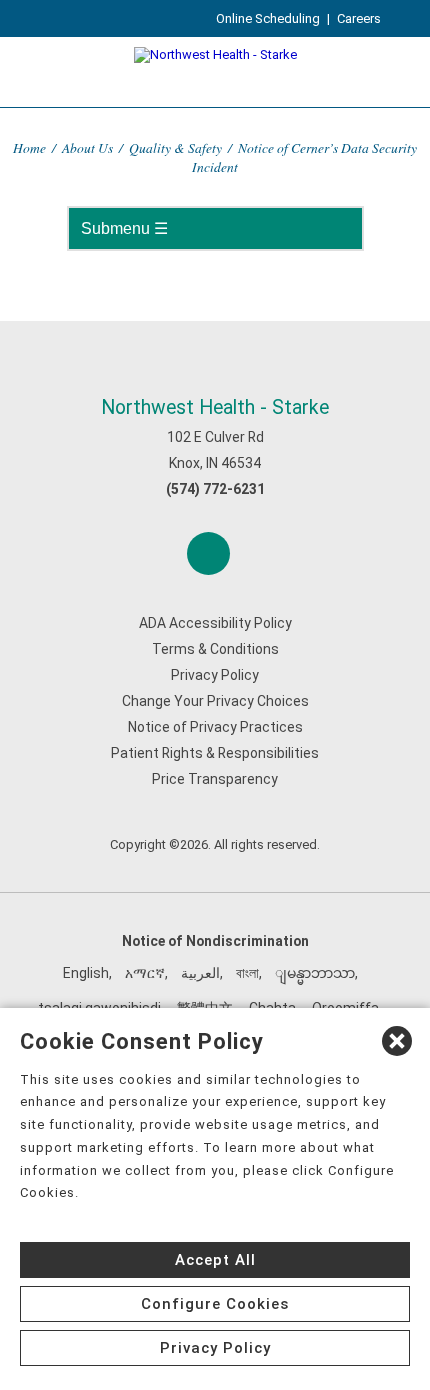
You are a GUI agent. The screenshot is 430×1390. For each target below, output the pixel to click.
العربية (200, 973)
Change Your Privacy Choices (215, 701)
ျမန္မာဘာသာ (315, 973)
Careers (359, 18)
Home (29, 147)
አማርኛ (145, 973)
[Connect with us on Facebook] (208, 553)
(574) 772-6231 (215, 489)
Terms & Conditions (215, 649)
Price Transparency (215, 779)
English (86, 973)
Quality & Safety (175, 147)
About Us (87, 147)
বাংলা (247, 973)
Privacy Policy (215, 675)
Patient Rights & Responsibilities (215, 753)
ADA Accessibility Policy (215, 623)
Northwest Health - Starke (215, 407)
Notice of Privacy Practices (215, 727)
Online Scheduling (268, 18)
